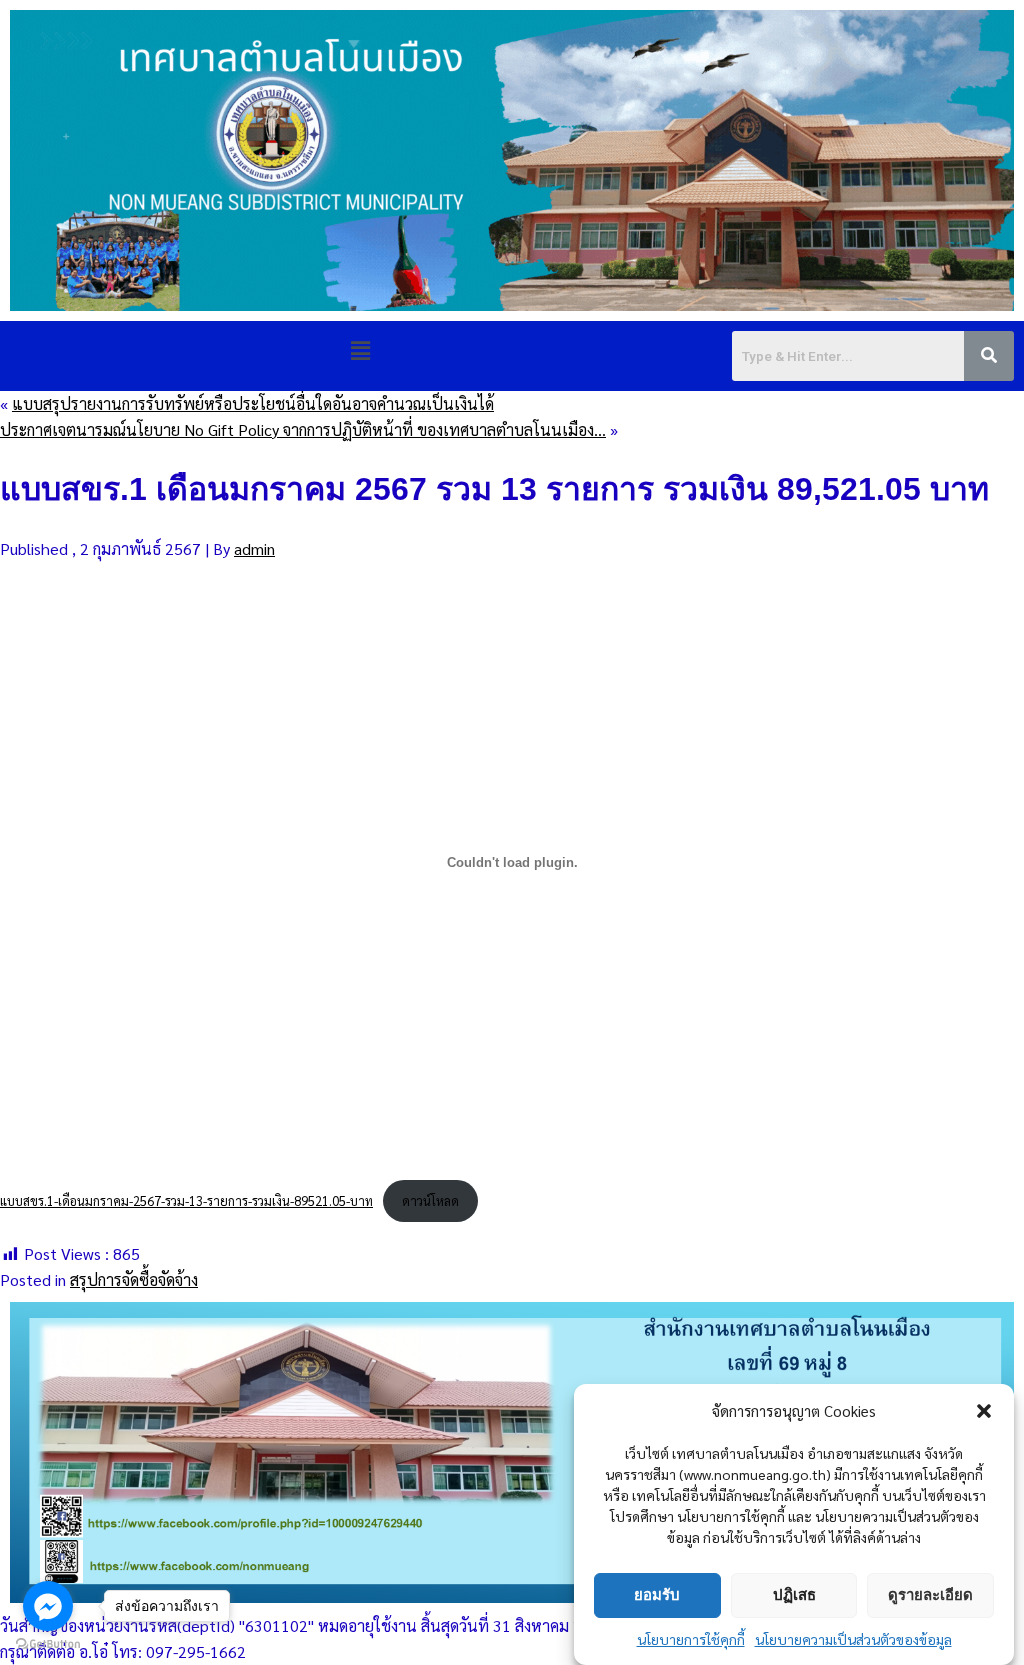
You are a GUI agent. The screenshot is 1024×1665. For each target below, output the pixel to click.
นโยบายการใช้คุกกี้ (691, 1639)
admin (254, 548)
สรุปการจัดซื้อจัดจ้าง (134, 1279)
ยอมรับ (657, 1594)
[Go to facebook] (48, 1606)
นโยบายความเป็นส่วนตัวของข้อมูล (853, 1639)
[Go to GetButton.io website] (48, 1644)
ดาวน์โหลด (430, 1200)
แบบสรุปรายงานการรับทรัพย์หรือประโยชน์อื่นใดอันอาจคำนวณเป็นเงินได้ (253, 403)
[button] (984, 1411)
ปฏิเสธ (794, 1594)
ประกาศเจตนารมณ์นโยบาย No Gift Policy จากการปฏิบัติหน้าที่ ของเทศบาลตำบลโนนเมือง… (303, 429)
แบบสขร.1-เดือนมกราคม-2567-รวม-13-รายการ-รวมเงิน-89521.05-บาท (186, 1200)
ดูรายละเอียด (930, 1594)
